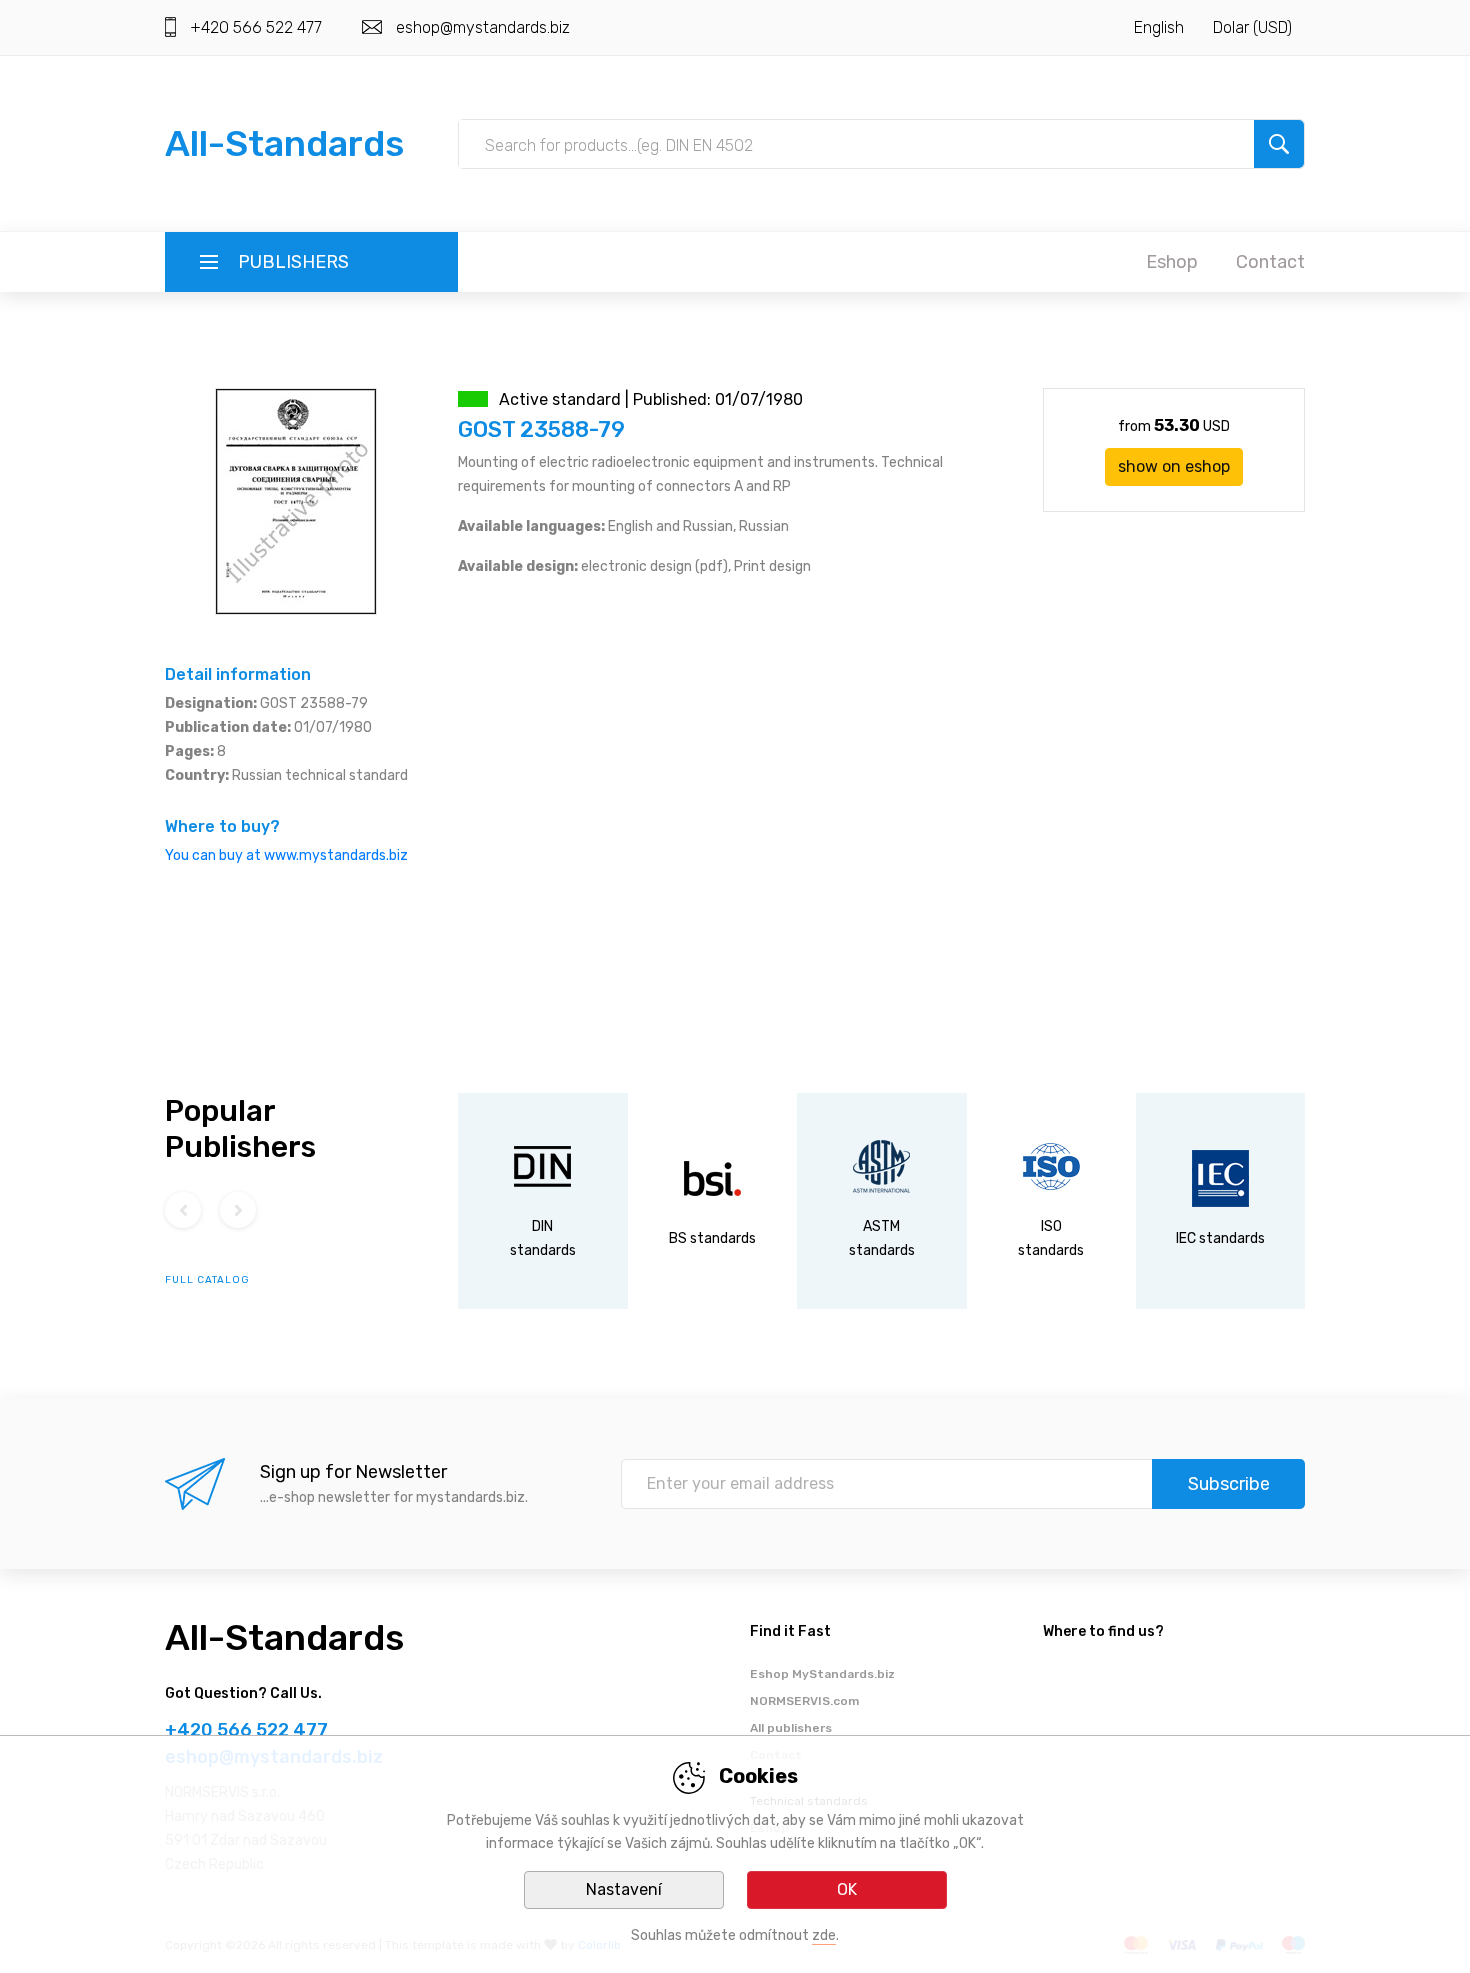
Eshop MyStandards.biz (822, 1674)
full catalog (207, 1280)
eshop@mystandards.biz (483, 27)
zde (824, 1935)
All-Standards (284, 143)
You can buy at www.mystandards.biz (286, 855)
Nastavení (624, 1889)
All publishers (791, 1728)
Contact (1270, 262)
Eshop (1172, 262)
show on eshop (1174, 466)
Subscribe (1229, 1484)
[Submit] (1279, 144)
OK (847, 1889)
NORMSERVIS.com (804, 1701)
